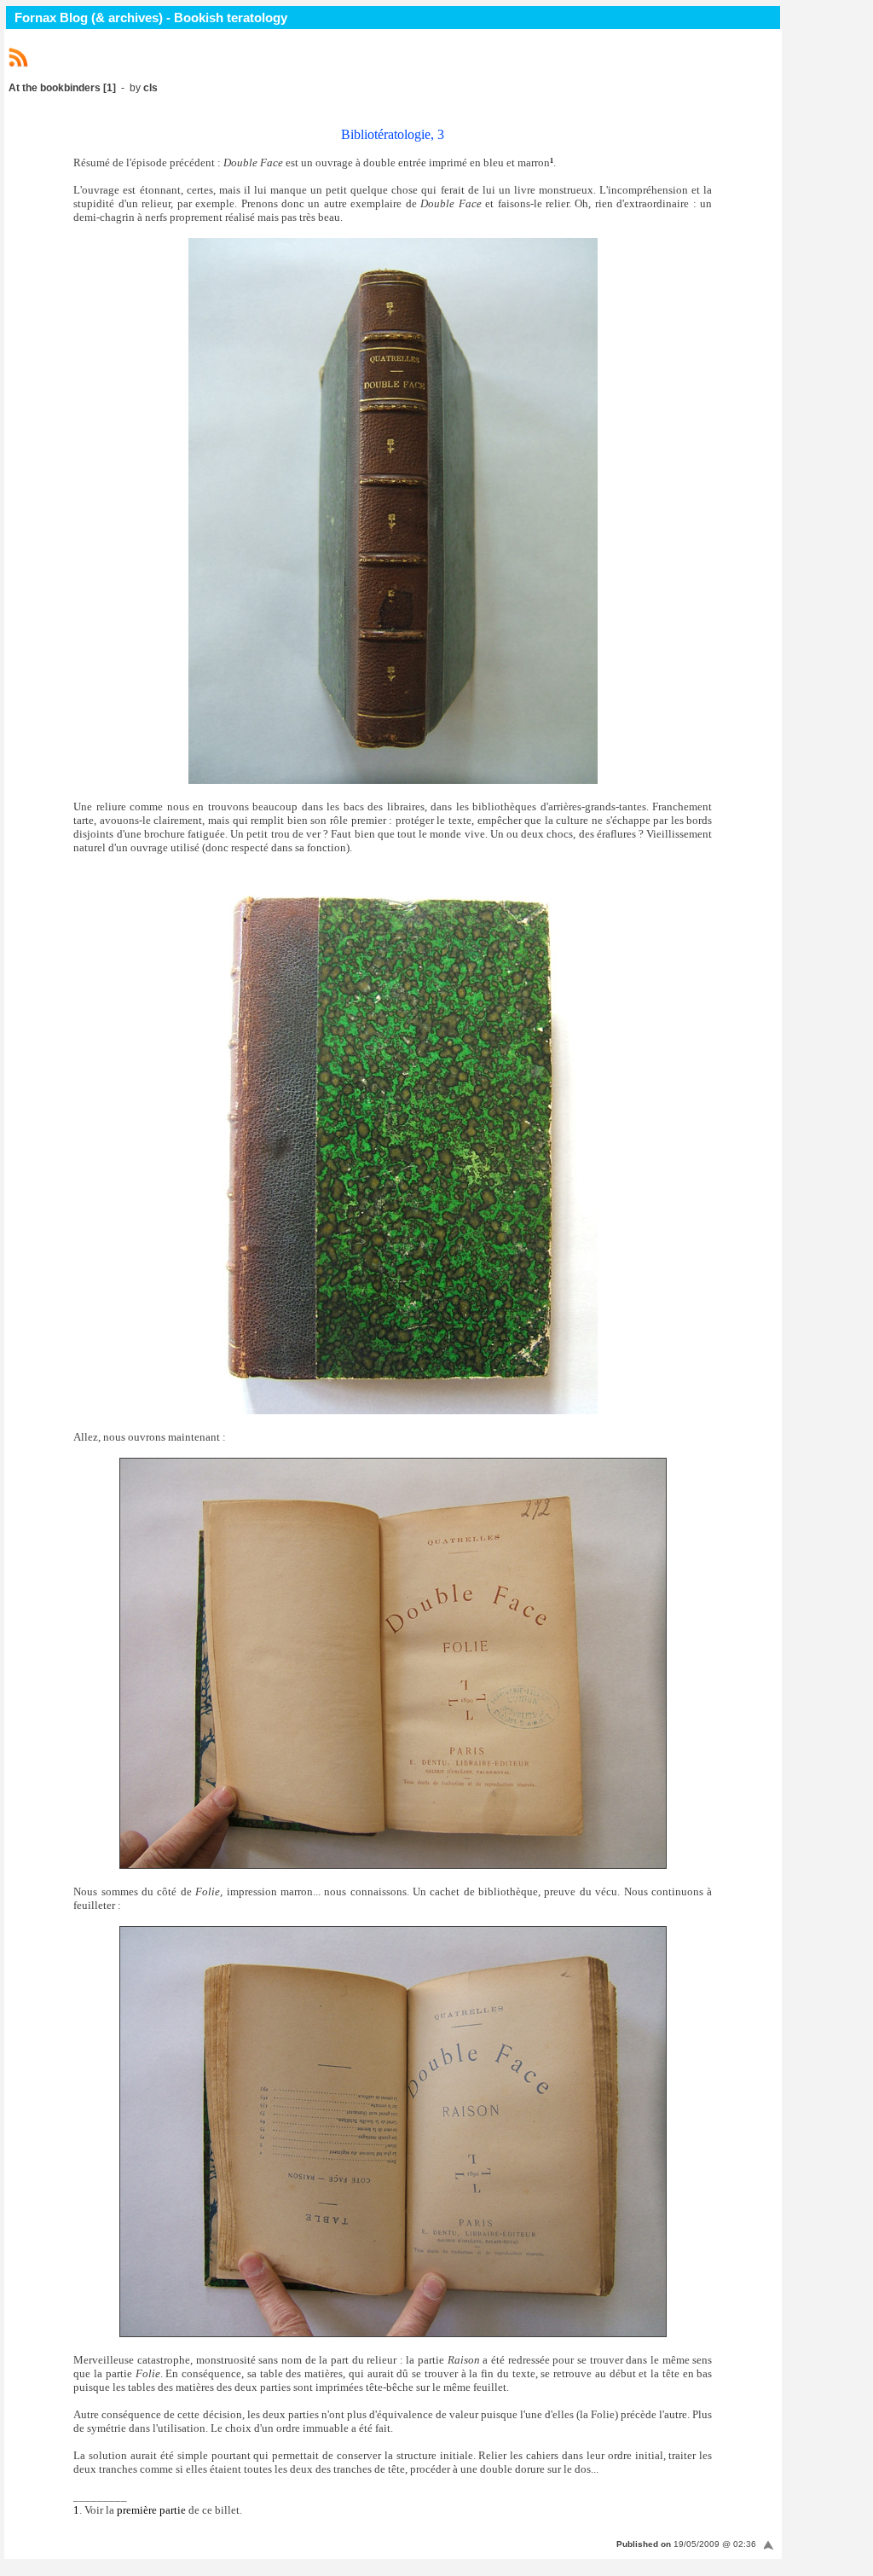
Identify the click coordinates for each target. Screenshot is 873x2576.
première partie (151, 2510)
